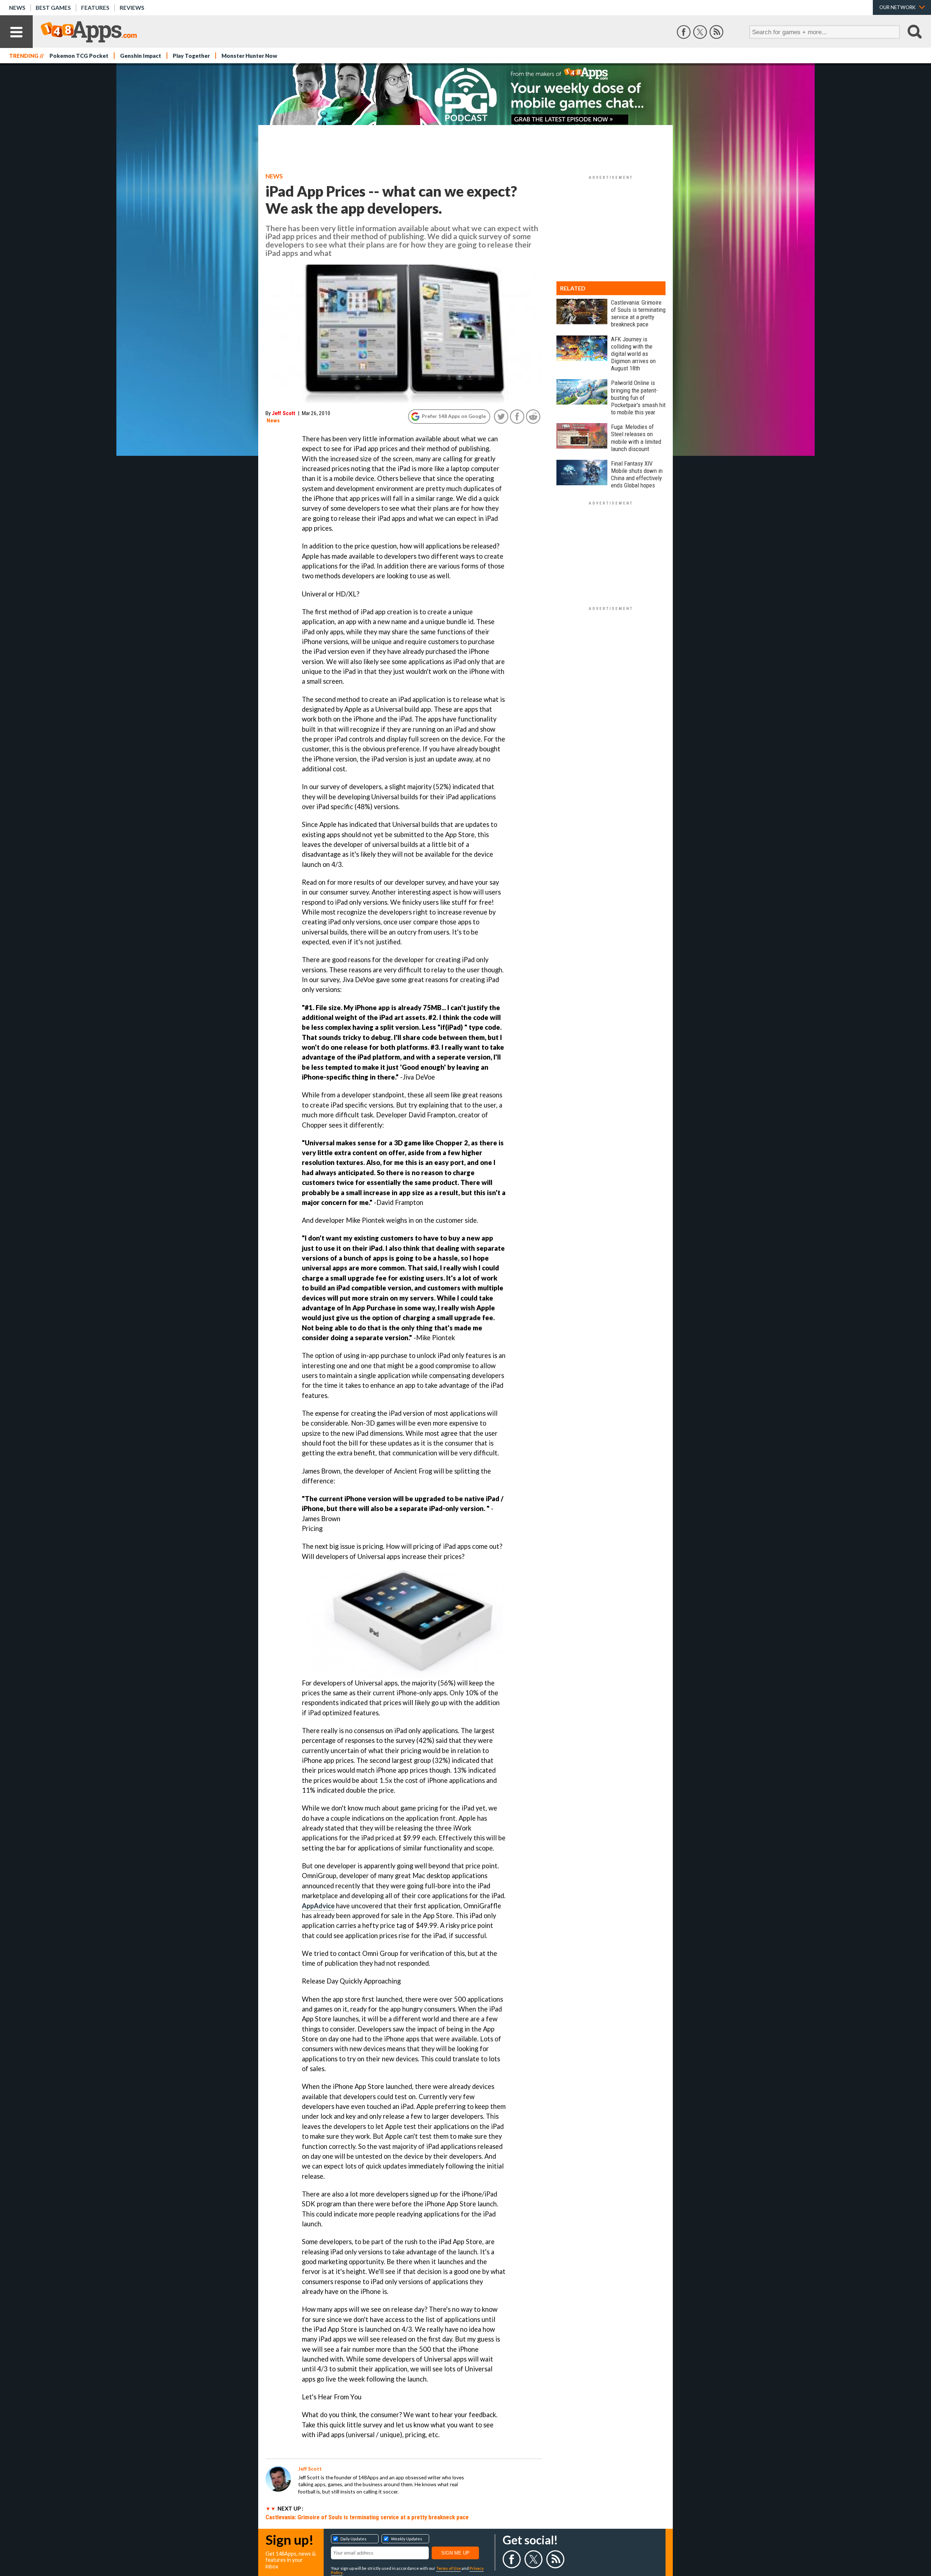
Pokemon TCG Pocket (79, 56)
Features (95, 8)
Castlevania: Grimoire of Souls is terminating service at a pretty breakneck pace (367, 2517)
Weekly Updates (407, 2539)
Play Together (191, 56)
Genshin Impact (141, 56)
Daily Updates (353, 2539)
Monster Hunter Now (249, 56)
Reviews (132, 8)
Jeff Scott (283, 413)
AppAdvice (318, 1906)
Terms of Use (448, 2568)
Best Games (53, 8)
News (17, 8)
